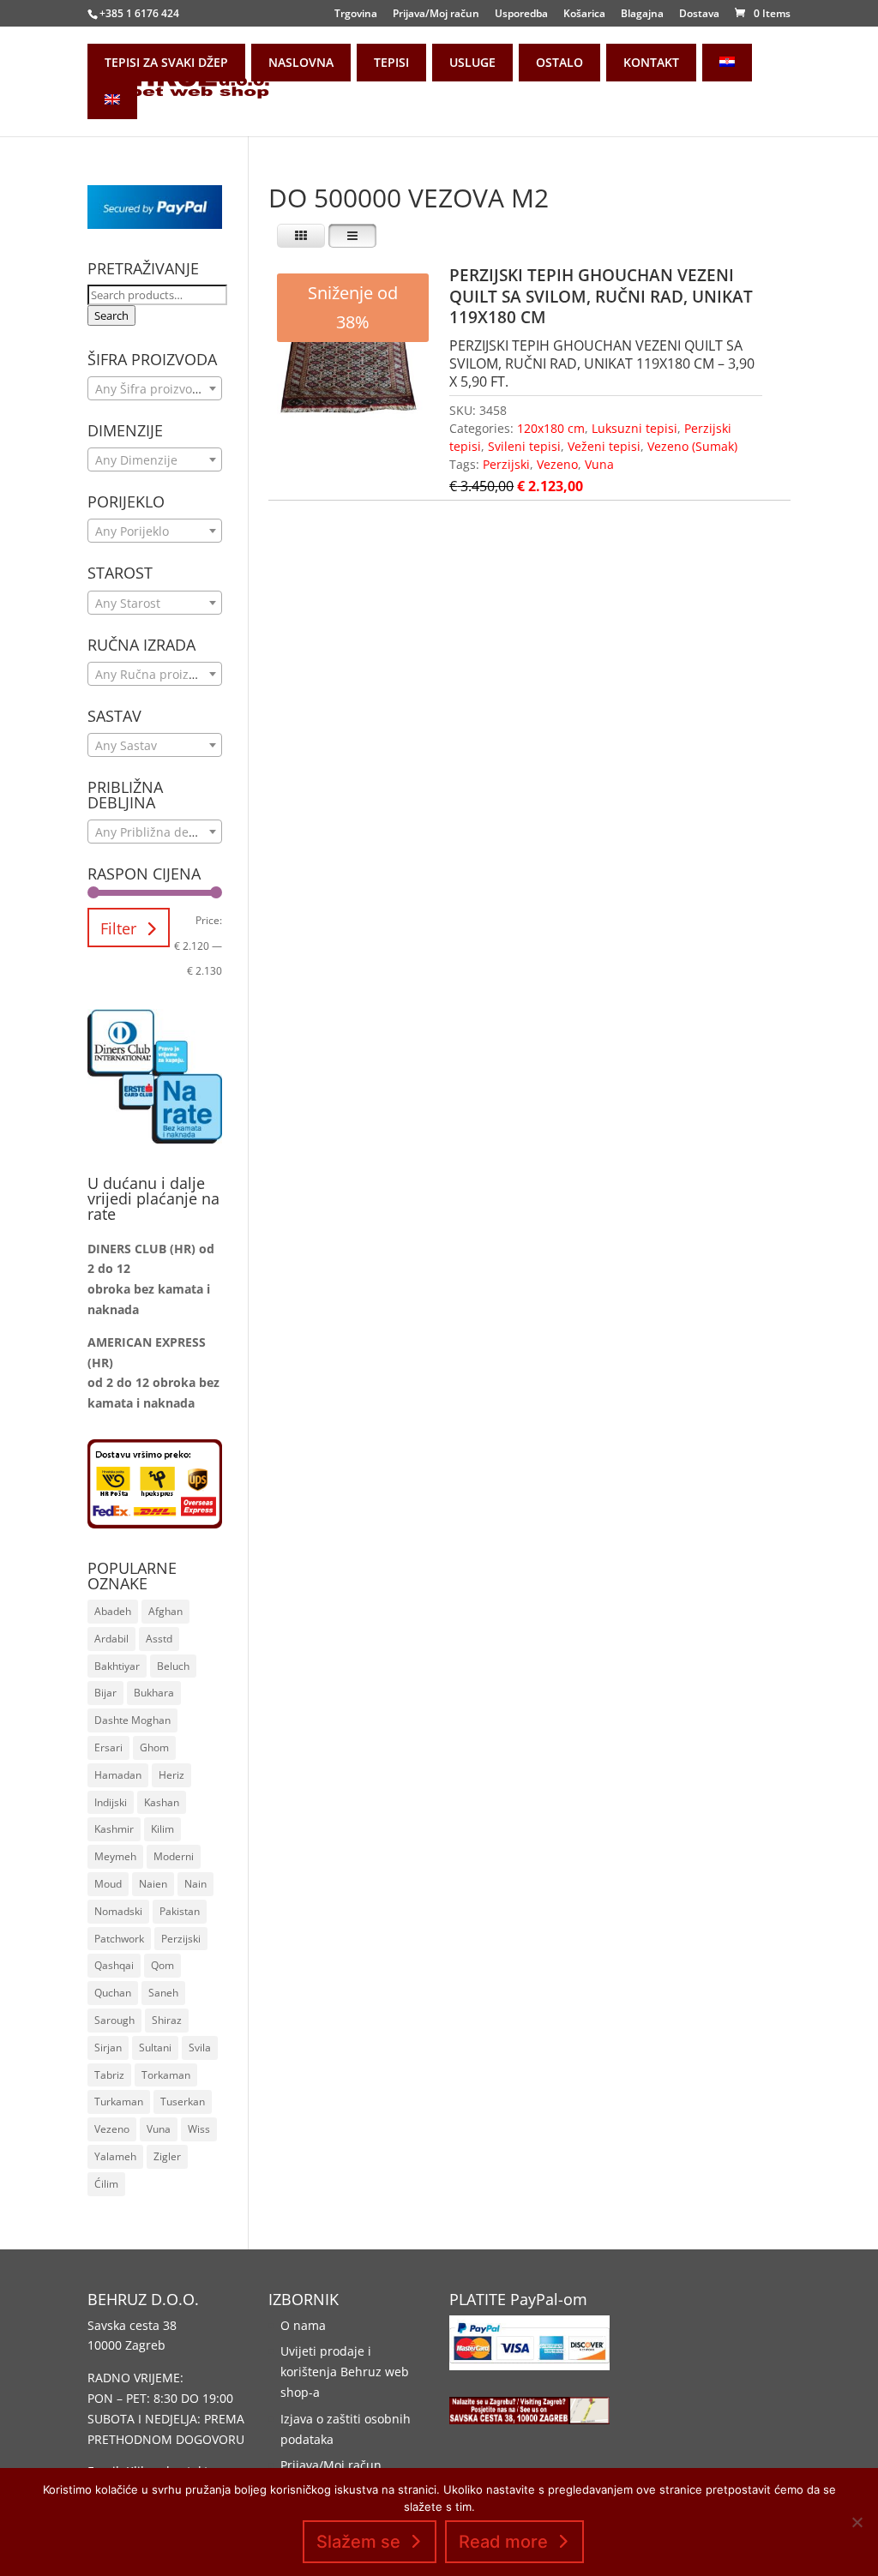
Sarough (114, 2020)
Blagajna (642, 15)
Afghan (165, 1611)
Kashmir (114, 1829)
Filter (118, 928)
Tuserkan (183, 2102)
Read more (503, 2542)
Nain (195, 1884)
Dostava (699, 15)
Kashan (162, 1802)
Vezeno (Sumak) (692, 446)
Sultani (155, 2048)
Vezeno (557, 464)
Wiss (199, 2129)
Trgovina (356, 15)
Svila (200, 2048)
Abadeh (113, 1611)
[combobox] (154, 388)
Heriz (171, 1775)
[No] (857, 2522)
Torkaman (166, 2075)
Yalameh (115, 2156)
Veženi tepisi (604, 446)
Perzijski (506, 464)
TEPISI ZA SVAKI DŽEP (166, 62)
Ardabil (111, 1639)
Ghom (154, 1747)
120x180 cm (551, 428)
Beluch (173, 1666)
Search (111, 315)
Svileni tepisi (524, 446)
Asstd (159, 1639)
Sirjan (108, 2048)
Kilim (162, 1829)
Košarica (584, 15)
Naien (153, 1884)
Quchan (113, 1993)
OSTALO (559, 62)
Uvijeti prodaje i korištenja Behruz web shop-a (345, 2372)
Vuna (599, 464)
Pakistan (180, 1911)
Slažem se (358, 2542)
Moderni (174, 1856)
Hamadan (118, 1775)
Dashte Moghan (132, 1720)
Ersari (108, 1747)
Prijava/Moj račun (436, 15)
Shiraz (167, 2020)
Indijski (111, 1802)
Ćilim (106, 2184)
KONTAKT (651, 62)
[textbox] (154, 389)
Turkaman (119, 2102)
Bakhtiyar (117, 1666)
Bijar (105, 1693)
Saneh (163, 1993)
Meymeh (115, 1856)
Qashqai (114, 1965)
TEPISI (391, 62)
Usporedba (521, 15)
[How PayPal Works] (154, 224)
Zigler (167, 2156)
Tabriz (109, 2075)
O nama (303, 2325)
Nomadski (118, 1911)
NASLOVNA (301, 62)
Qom (162, 1965)
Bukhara (154, 1693)
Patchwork (119, 1939)
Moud (108, 1884)
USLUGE (472, 62)
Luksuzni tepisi (634, 428)
